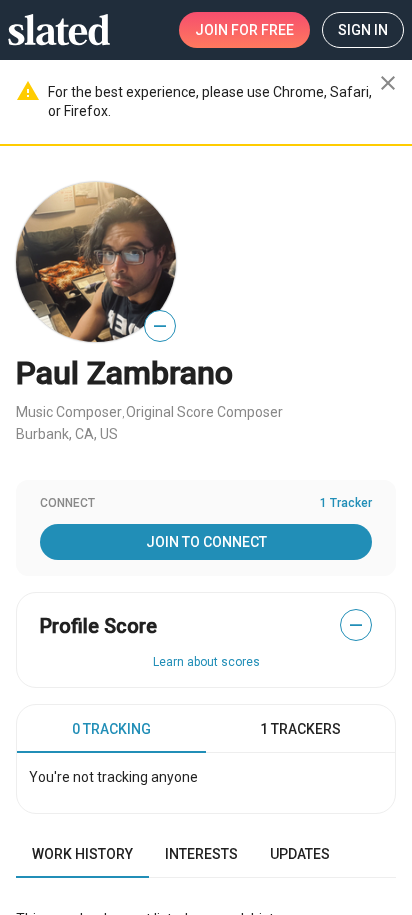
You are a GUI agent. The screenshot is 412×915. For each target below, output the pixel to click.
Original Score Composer (204, 412)
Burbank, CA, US (67, 434)
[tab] (111, 729)
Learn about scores (206, 662)
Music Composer (69, 412)
